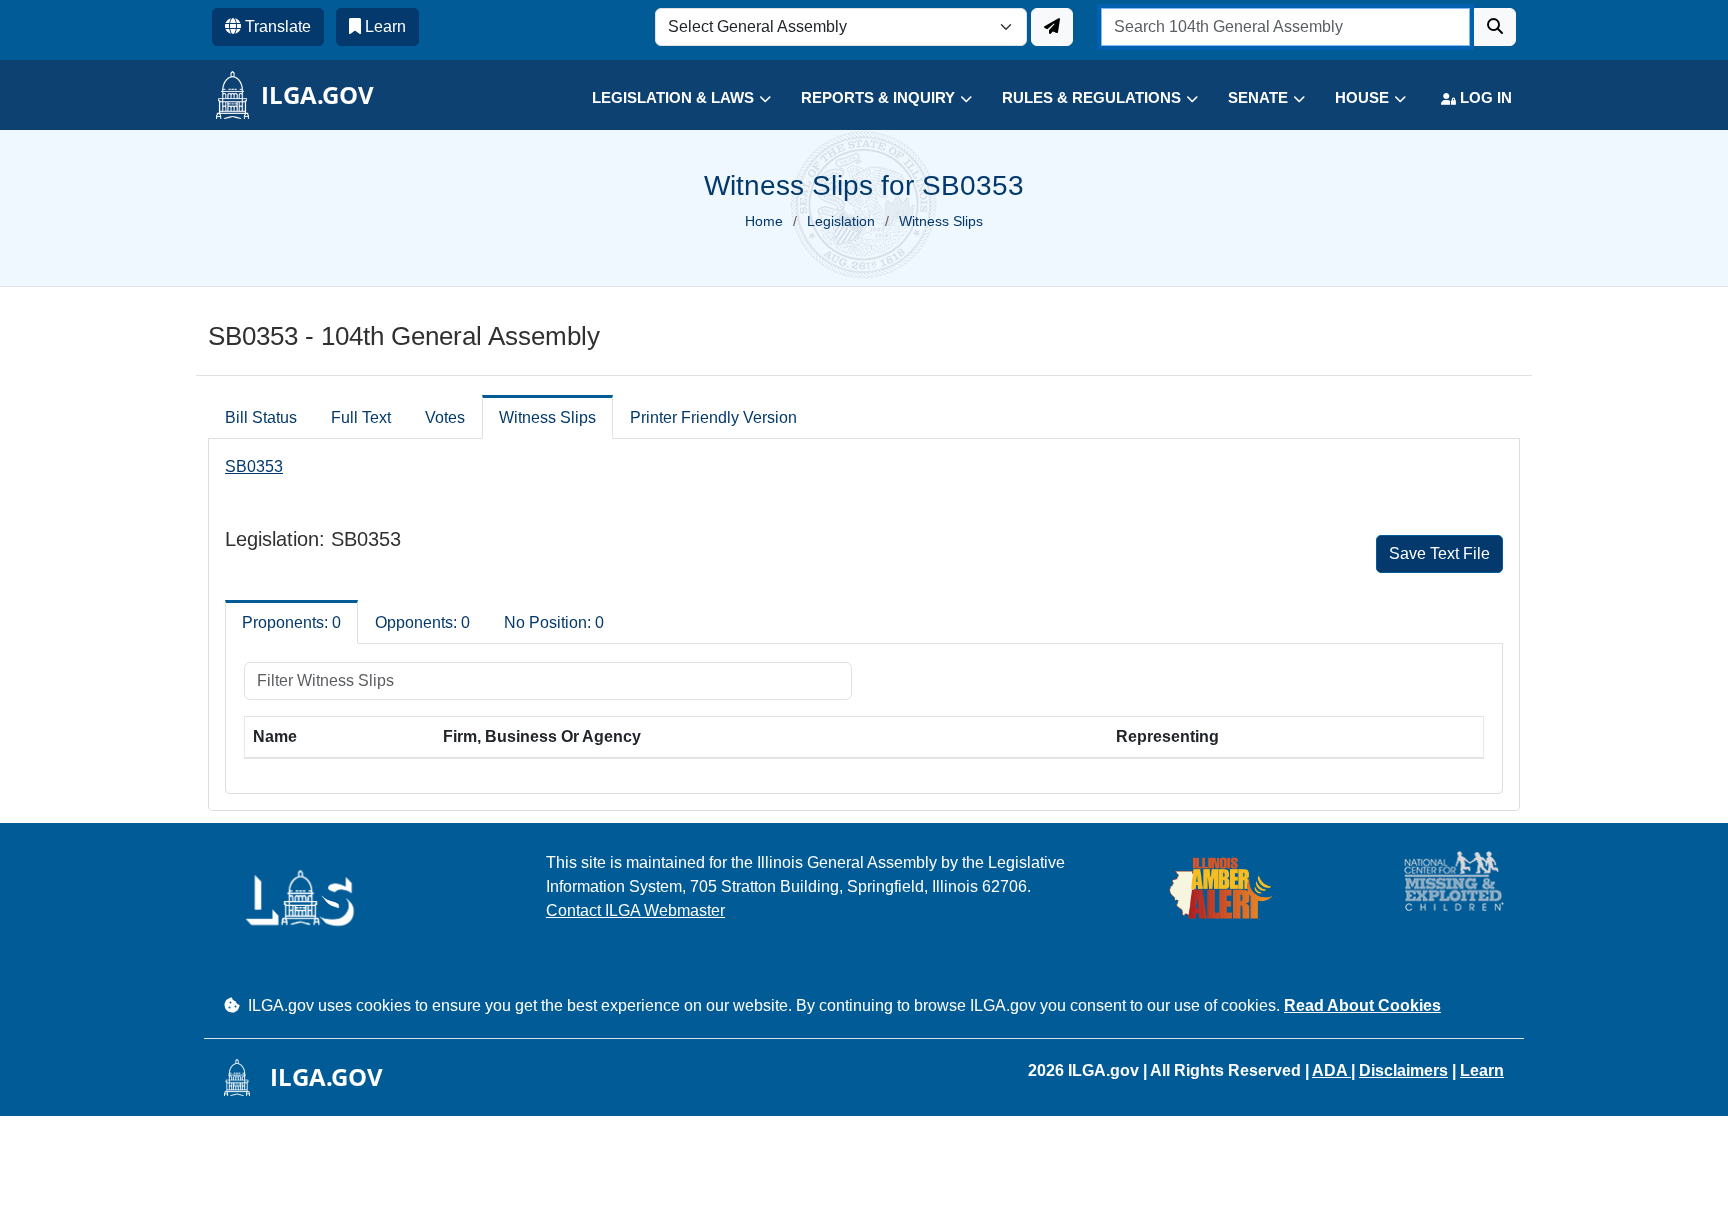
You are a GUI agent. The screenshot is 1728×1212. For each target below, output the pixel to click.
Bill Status (261, 417)
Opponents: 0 (422, 622)
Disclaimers (1403, 1070)
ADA (1331, 1070)
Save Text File (1439, 553)
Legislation (841, 221)
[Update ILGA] (1052, 27)
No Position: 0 (554, 622)
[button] (666, 98)
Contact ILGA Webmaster (635, 910)
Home (764, 221)
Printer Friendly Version (713, 417)
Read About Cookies (1362, 1005)
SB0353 (254, 466)
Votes (445, 417)
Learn (1482, 1070)
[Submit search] (1495, 27)
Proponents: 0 (291, 622)
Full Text (361, 417)
